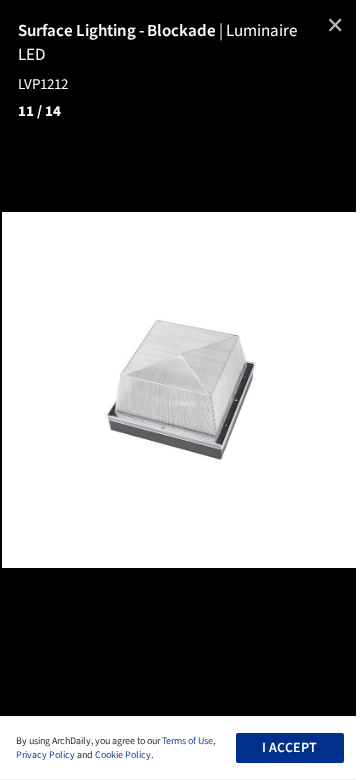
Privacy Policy (45, 755)
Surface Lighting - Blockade (122, 31)
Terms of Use (187, 741)
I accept (289, 748)
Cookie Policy (123, 755)
